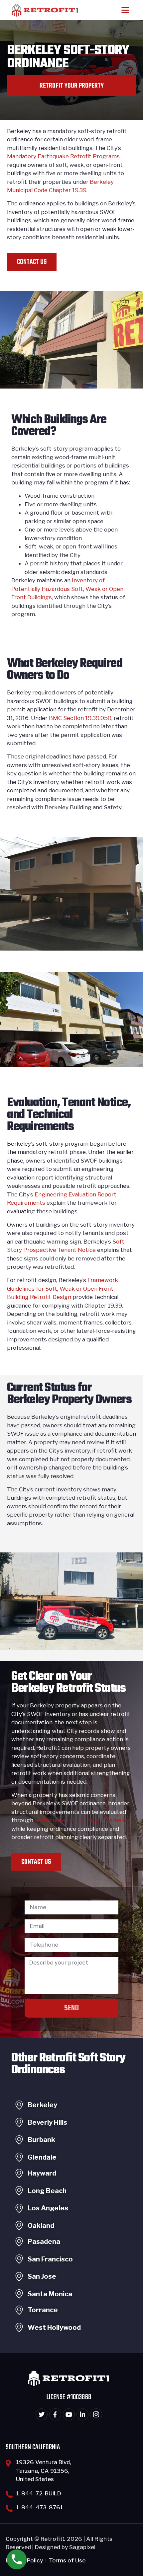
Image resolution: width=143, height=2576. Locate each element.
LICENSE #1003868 (69, 2397)
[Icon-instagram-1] (96, 2414)
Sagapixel (82, 2547)
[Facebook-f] (55, 2414)
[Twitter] (42, 2414)
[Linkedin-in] (82, 2414)
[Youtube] (69, 2414)
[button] (125, 10)
